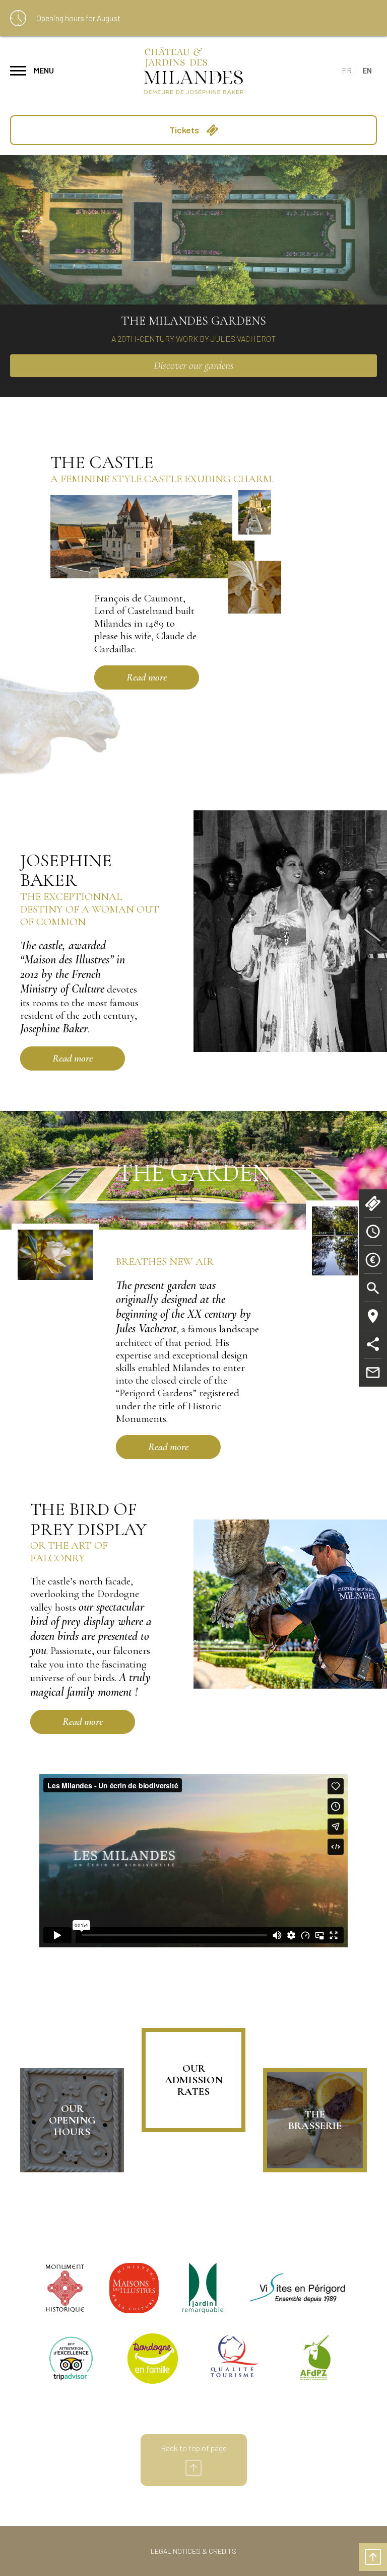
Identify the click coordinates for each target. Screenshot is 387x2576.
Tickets (185, 130)
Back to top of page (194, 2448)
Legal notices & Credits (193, 2551)
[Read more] (106, 677)
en (367, 70)
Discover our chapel (193, 365)
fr (347, 70)
